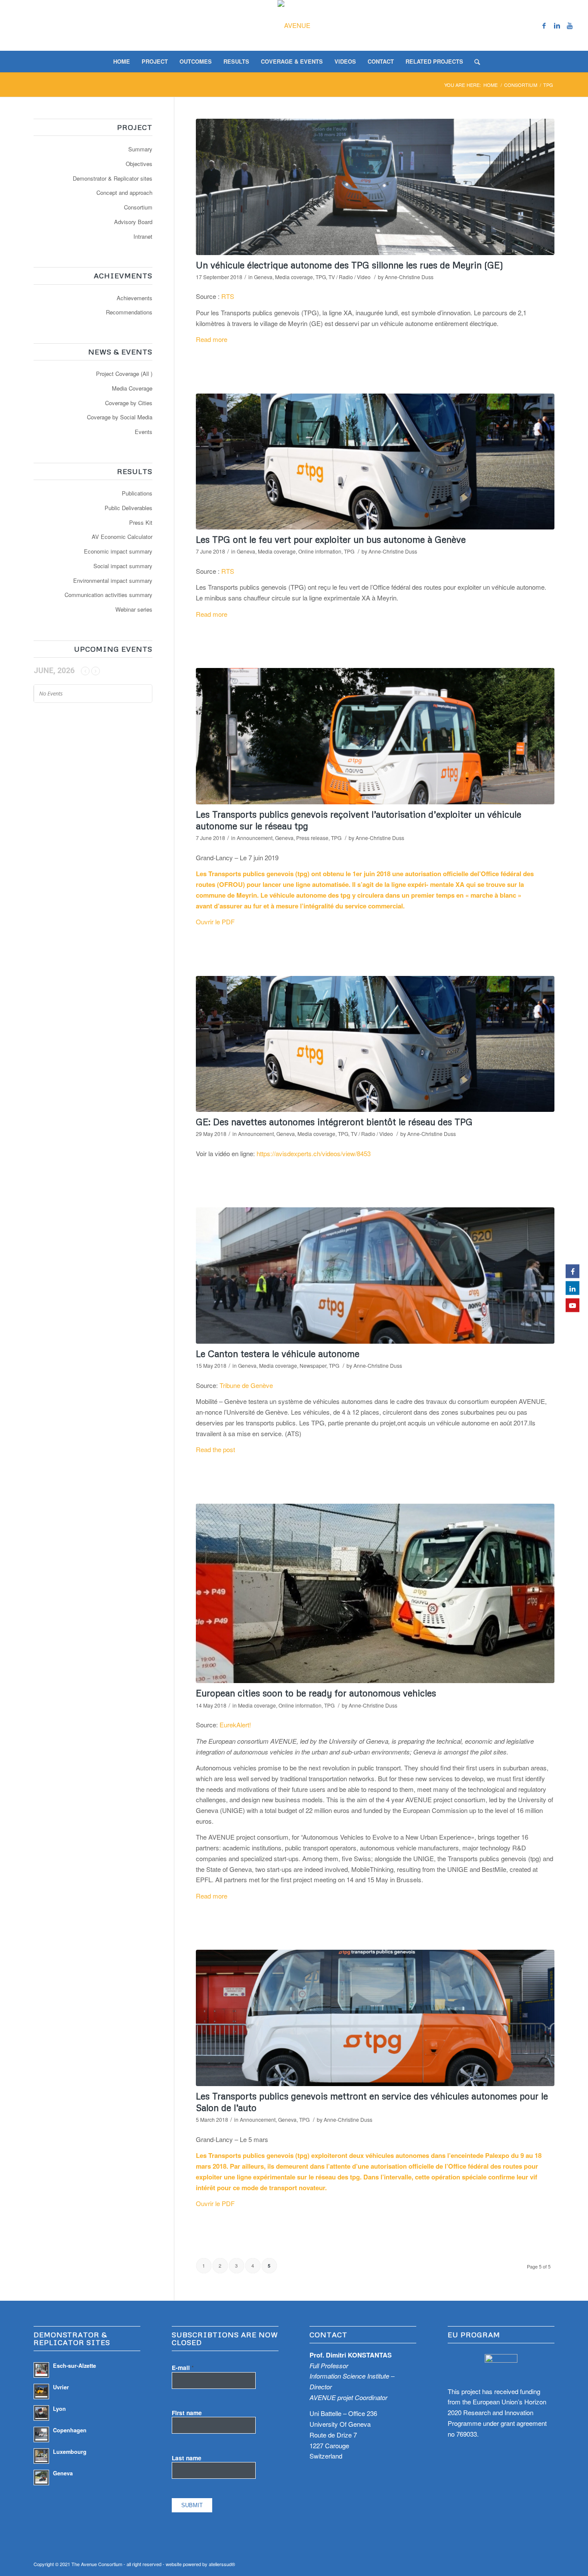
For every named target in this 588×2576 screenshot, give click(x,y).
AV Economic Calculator (122, 537)
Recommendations (129, 312)
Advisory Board (133, 222)
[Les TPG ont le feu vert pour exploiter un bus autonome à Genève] (375, 462)
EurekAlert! (235, 1725)
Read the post (215, 1449)
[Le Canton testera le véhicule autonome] (375, 1276)
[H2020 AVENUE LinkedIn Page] (573, 1288)
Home (491, 85)
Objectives (139, 164)
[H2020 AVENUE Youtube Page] (573, 1305)
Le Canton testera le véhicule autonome (278, 1354)
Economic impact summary (118, 551)
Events (144, 432)
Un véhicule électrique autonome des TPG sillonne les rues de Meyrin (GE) (350, 265)
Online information (320, 551)
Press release (312, 838)
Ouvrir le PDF (215, 922)
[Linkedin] (557, 25)
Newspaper (313, 1365)
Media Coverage (132, 388)
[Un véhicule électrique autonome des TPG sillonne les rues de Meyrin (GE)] (375, 187)
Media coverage (294, 277)
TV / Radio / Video (350, 277)
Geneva (263, 277)
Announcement (255, 838)
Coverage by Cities (129, 403)
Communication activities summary (108, 595)
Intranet (143, 236)
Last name (187, 2458)
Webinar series (134, 609)
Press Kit (141, 522)
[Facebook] (544, 25)
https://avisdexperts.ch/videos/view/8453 (314, 1153)
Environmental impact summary (113, 580)
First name (187, 2413)
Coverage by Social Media (120, 417)
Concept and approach (124, 192)
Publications (137, 493)
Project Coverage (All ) (124, 374)
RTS (228, 296)
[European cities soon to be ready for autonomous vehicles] (375, 1594)
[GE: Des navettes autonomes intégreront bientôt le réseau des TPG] (375, 1044)
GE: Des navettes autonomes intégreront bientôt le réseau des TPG (334, 1122)
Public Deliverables (128, 508)
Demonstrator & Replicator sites (113, 178)
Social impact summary (123, 566)
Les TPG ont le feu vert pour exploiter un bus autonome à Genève (331, 539)
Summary (140, 149)
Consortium (521, 85)
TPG (321, 277)
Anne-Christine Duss (409, 277)
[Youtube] (570, 25)
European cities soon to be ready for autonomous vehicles (316, 1693)
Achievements (135, 298)
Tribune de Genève (246, 1385)
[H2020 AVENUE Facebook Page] (573, 1271)
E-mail (183, 2367)
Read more (212, 339)
